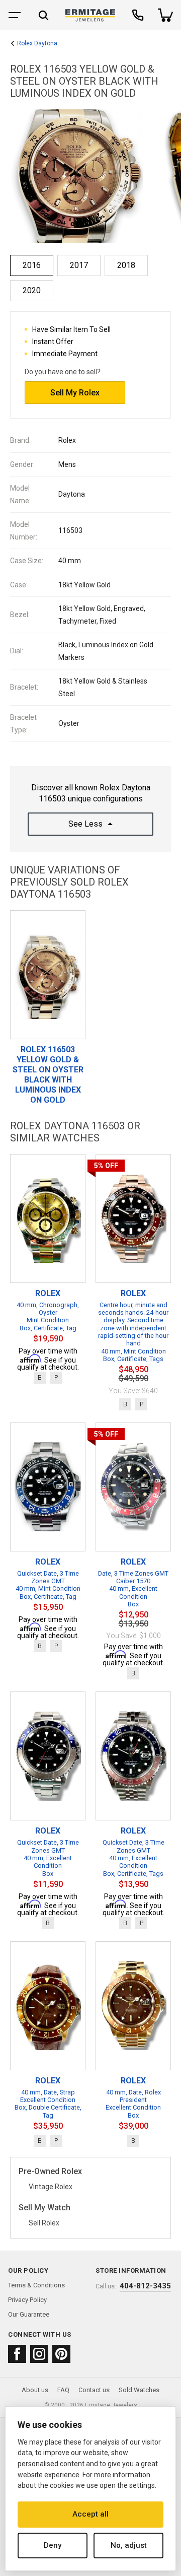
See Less (85, 824)
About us (35, 2390)
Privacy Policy (27, 2300)
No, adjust (129, 2545)
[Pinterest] (61, 2354)
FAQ (63, 2390)
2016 (32, 265)
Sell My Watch (44, 2208)
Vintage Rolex (51, 2187)
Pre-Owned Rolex (50, 2172)
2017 (79, 265)
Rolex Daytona (37, 44)
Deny (53, 2545)
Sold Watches (139, 2390)
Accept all (90, 2514)
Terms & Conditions (36, 2285)
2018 (126, 265)
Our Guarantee (29, 2314)
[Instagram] (39, 2354)
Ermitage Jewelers (111, 2405)
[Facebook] (17, 2354)
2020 (32, 290)
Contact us (94, 2390)
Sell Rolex (44, 2223)
